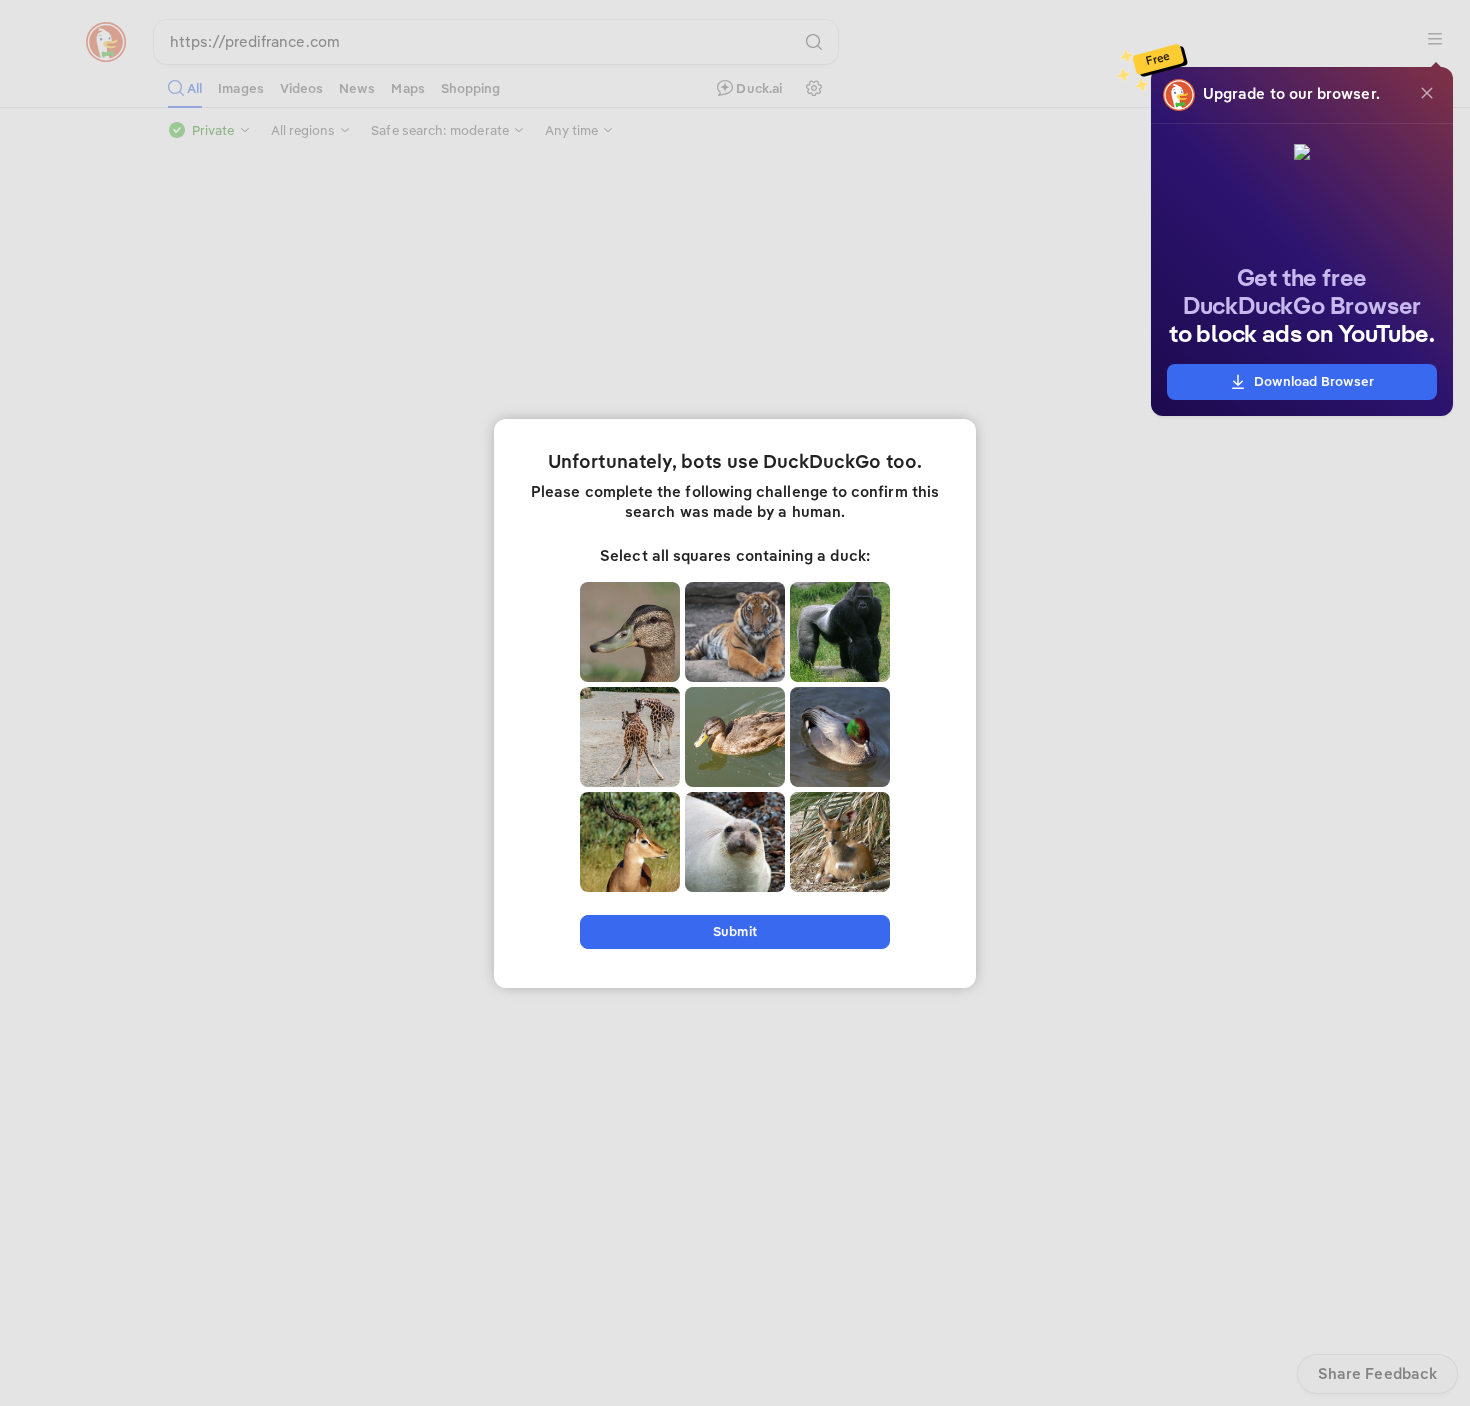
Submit (734, 931)
